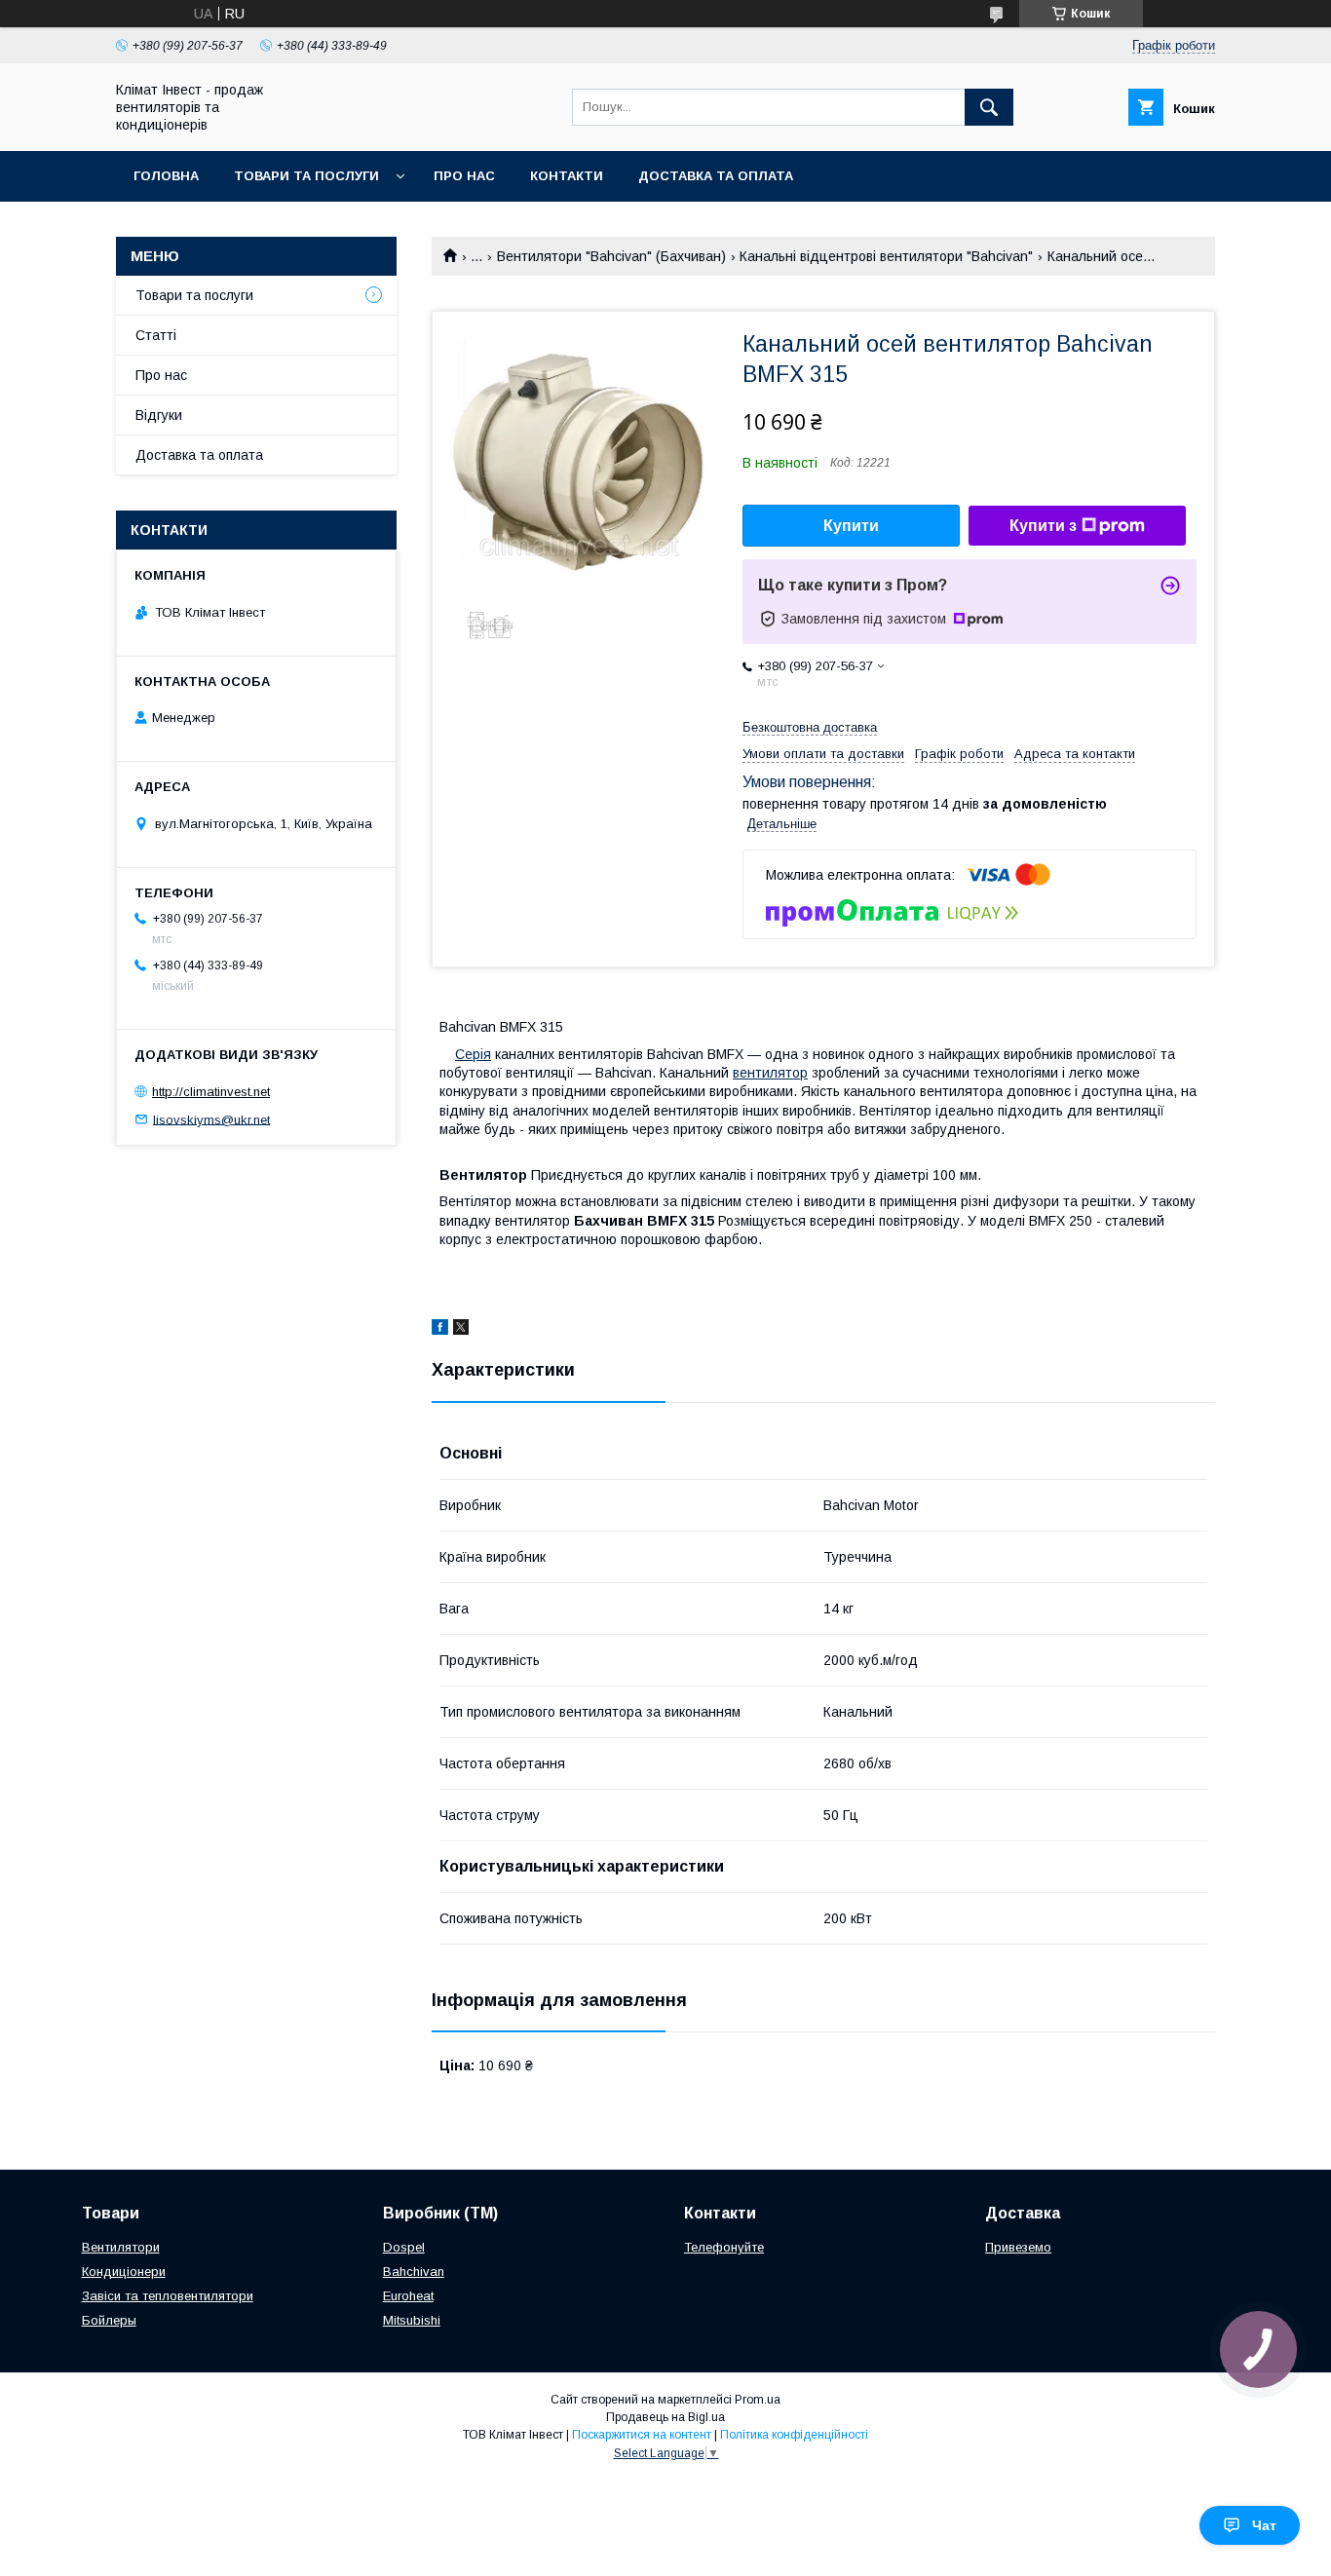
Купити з (1043, 526)
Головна (166, 176)
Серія (473, 1054)
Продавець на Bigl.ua (665, 2417)
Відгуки (159, 415)
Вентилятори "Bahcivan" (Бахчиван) (611, 256)
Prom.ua (758, 2400)
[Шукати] (989, 107)
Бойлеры (109, 2320)
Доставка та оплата (716, 176)
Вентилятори (121, 2247)
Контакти (567, 176)
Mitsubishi (412, 2320)
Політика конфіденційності (794, 2435)
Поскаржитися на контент (642, 2435)
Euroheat (408, 2296)
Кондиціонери (124, 2272)
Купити (851, 526)
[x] (461, 1330)
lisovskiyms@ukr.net (211, 1119)
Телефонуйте (724, 2247)
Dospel (404, 2247)
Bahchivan (414, 2272)
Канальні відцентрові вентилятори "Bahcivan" (886, 256)
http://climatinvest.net (211, 1092)
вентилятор (770, 1073)
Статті (156, 335)
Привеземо (1018, 2247)
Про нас (464, 176)
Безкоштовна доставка (810, 727)
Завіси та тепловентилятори (168, 2296)
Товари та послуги (306, 176)
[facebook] (440, 1330)
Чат (1264, 2525)
